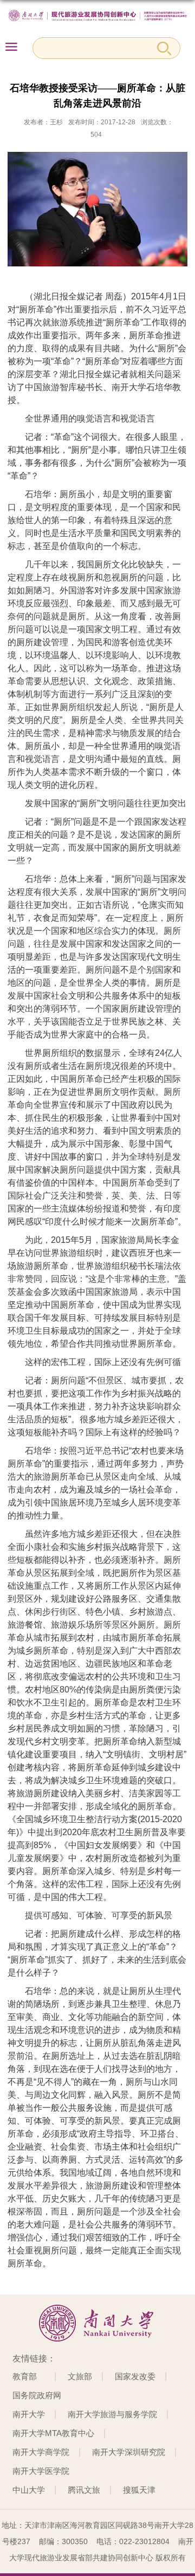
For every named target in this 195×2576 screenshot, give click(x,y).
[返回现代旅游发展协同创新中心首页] (98, 16)
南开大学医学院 (41, 2471)
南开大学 (29, 2414)
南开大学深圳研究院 (129, 2452)
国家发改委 (135, 2376)
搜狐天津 (139, 2490)
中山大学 (29, 2490)
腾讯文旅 (84, 2490)
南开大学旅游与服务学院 (112, 2414)
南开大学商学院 (41, 2452)
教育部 (25, 2376)
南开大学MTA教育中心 (53, 2433)
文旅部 (80, 2376)
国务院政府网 (37, 2395)
